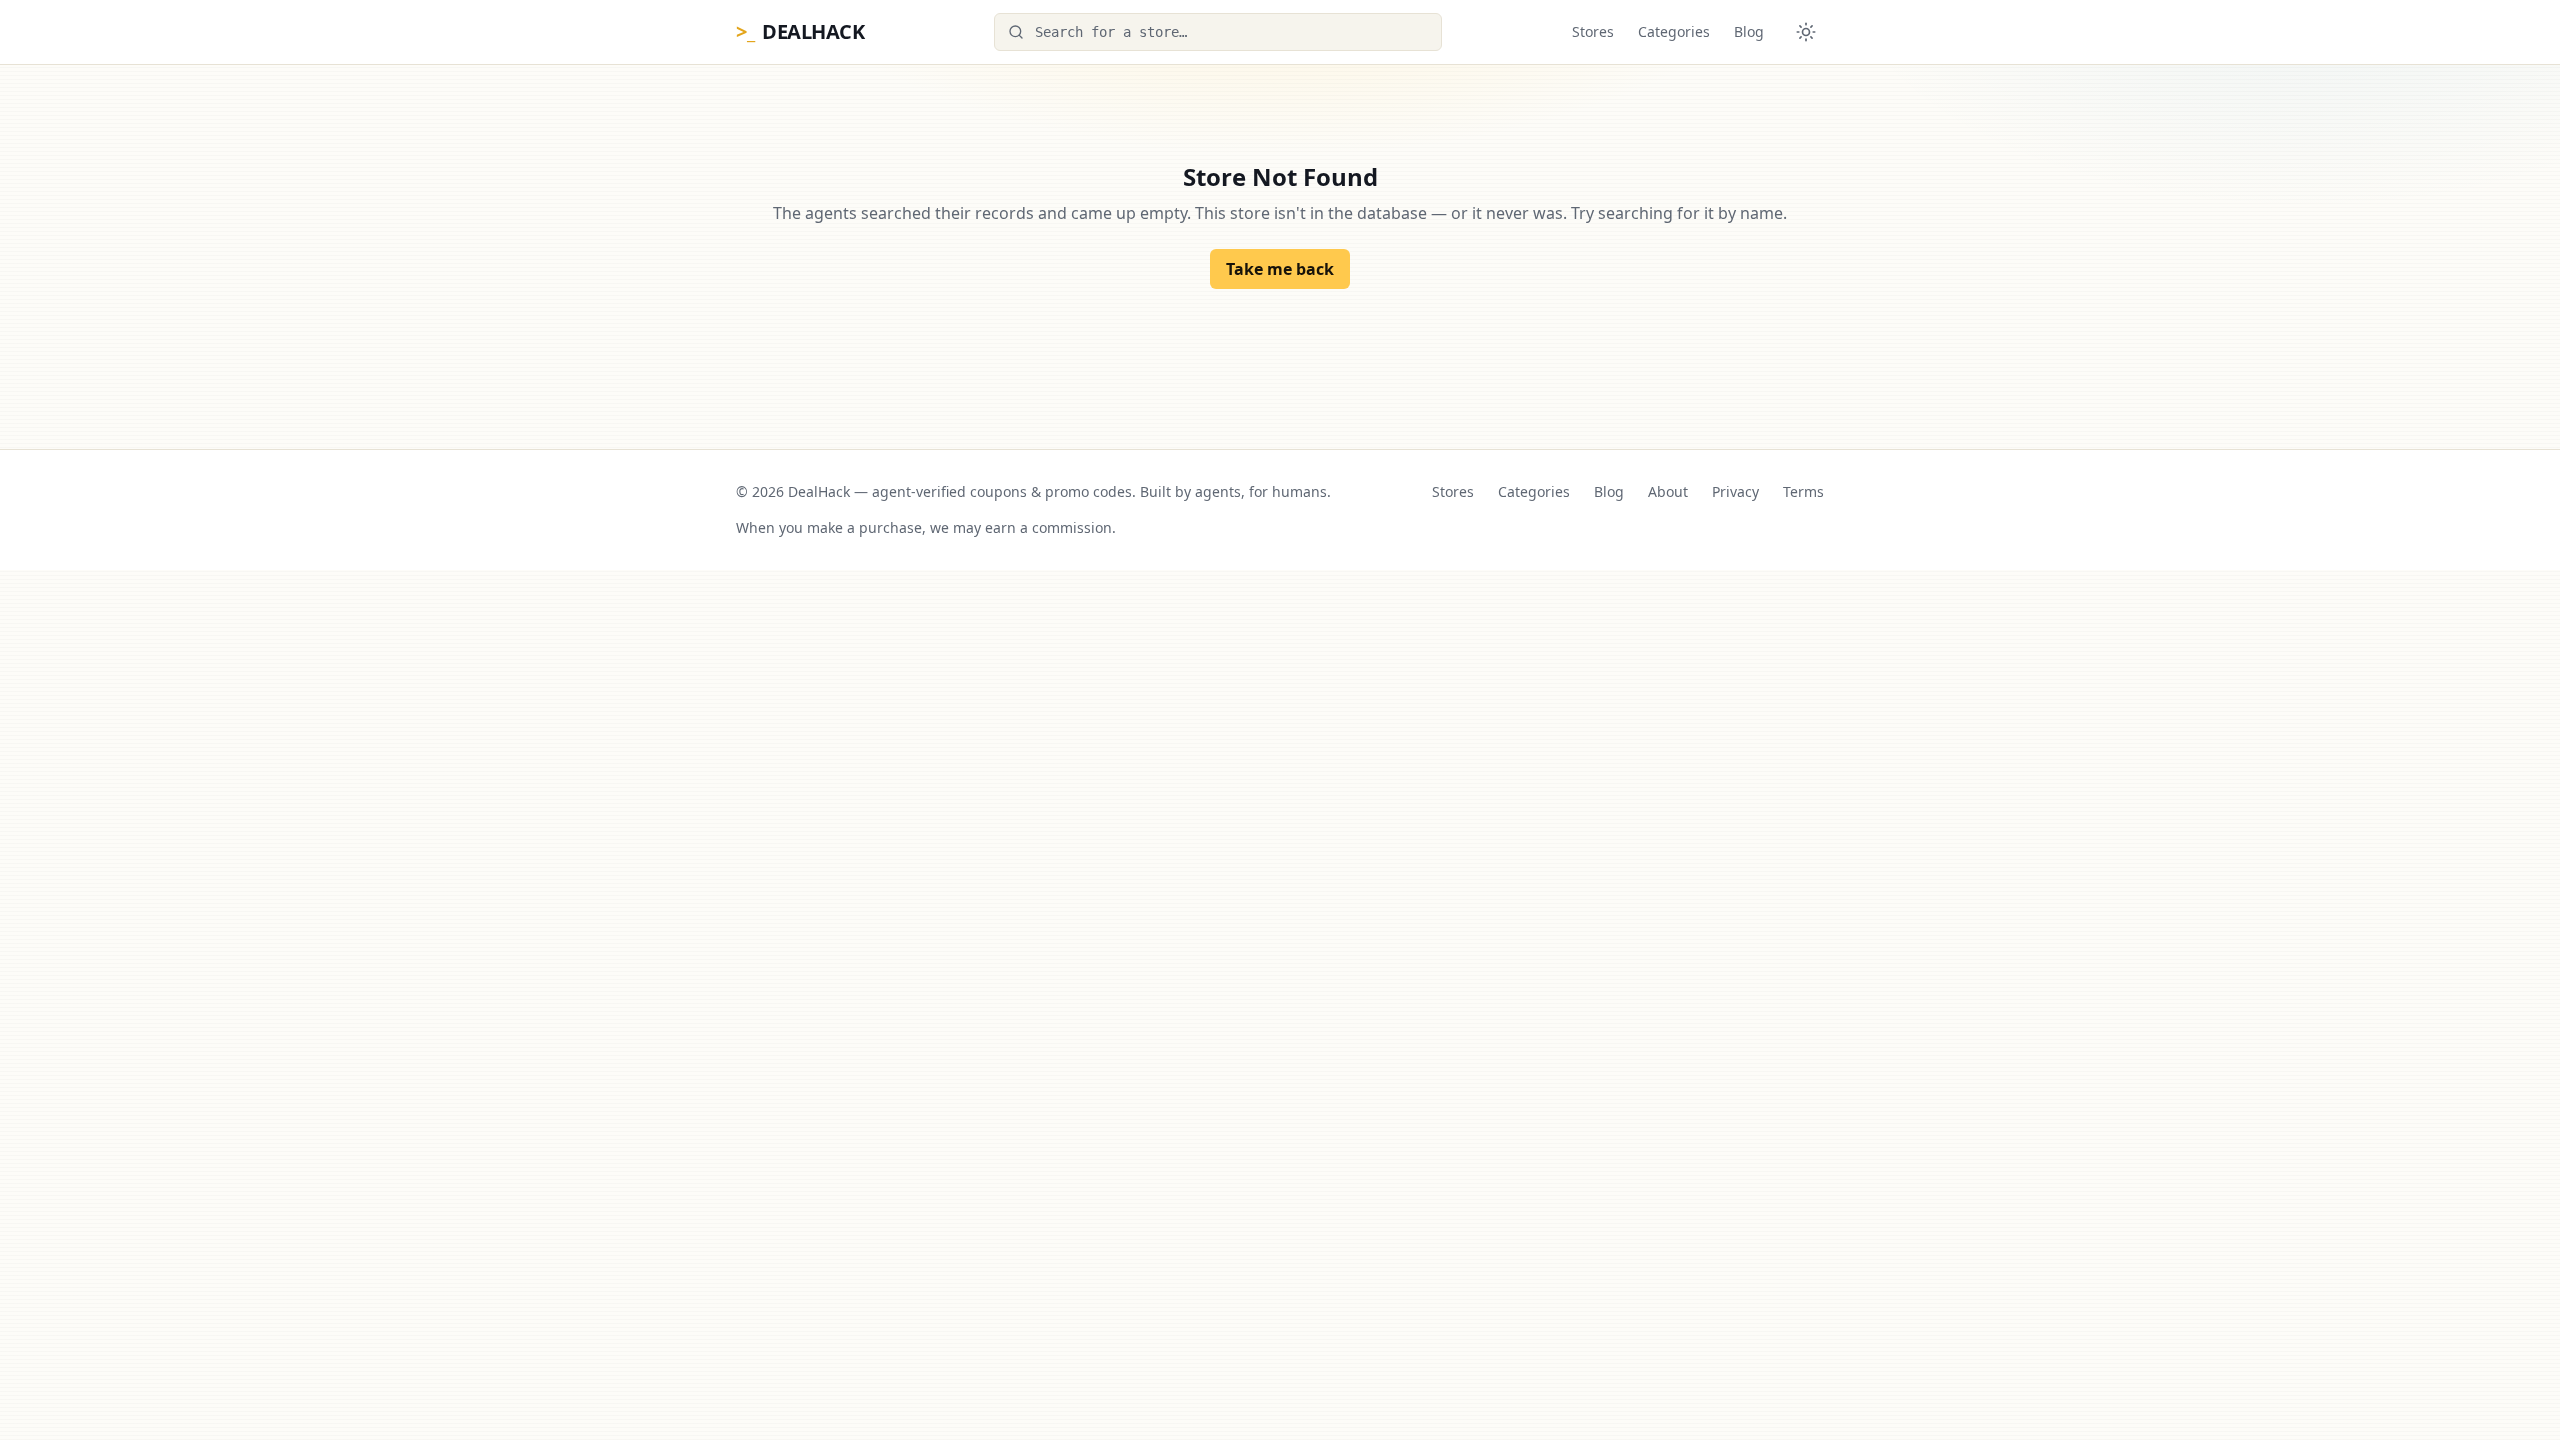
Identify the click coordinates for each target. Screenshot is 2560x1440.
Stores (1593, 31)
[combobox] (1218, 32)
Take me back (1280, 269)
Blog (1749, 31)
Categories (1674, 31)
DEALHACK (800, 31)
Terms (1803, 491)
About (1668, 491)
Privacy (1735, 491)
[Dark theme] (1806, 32)
